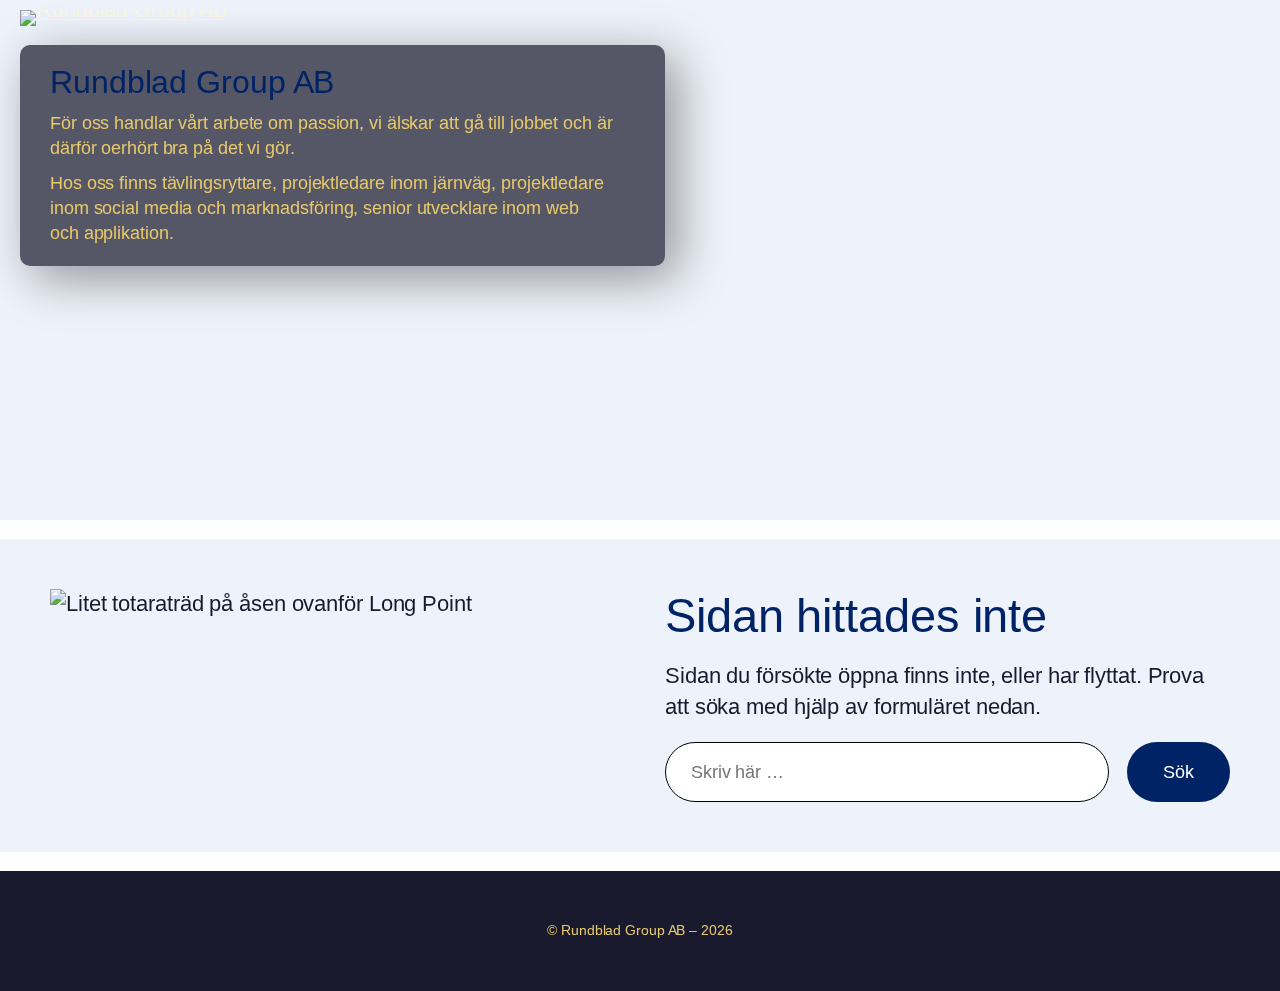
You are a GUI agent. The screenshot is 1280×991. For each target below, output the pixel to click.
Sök (1178, 772)
